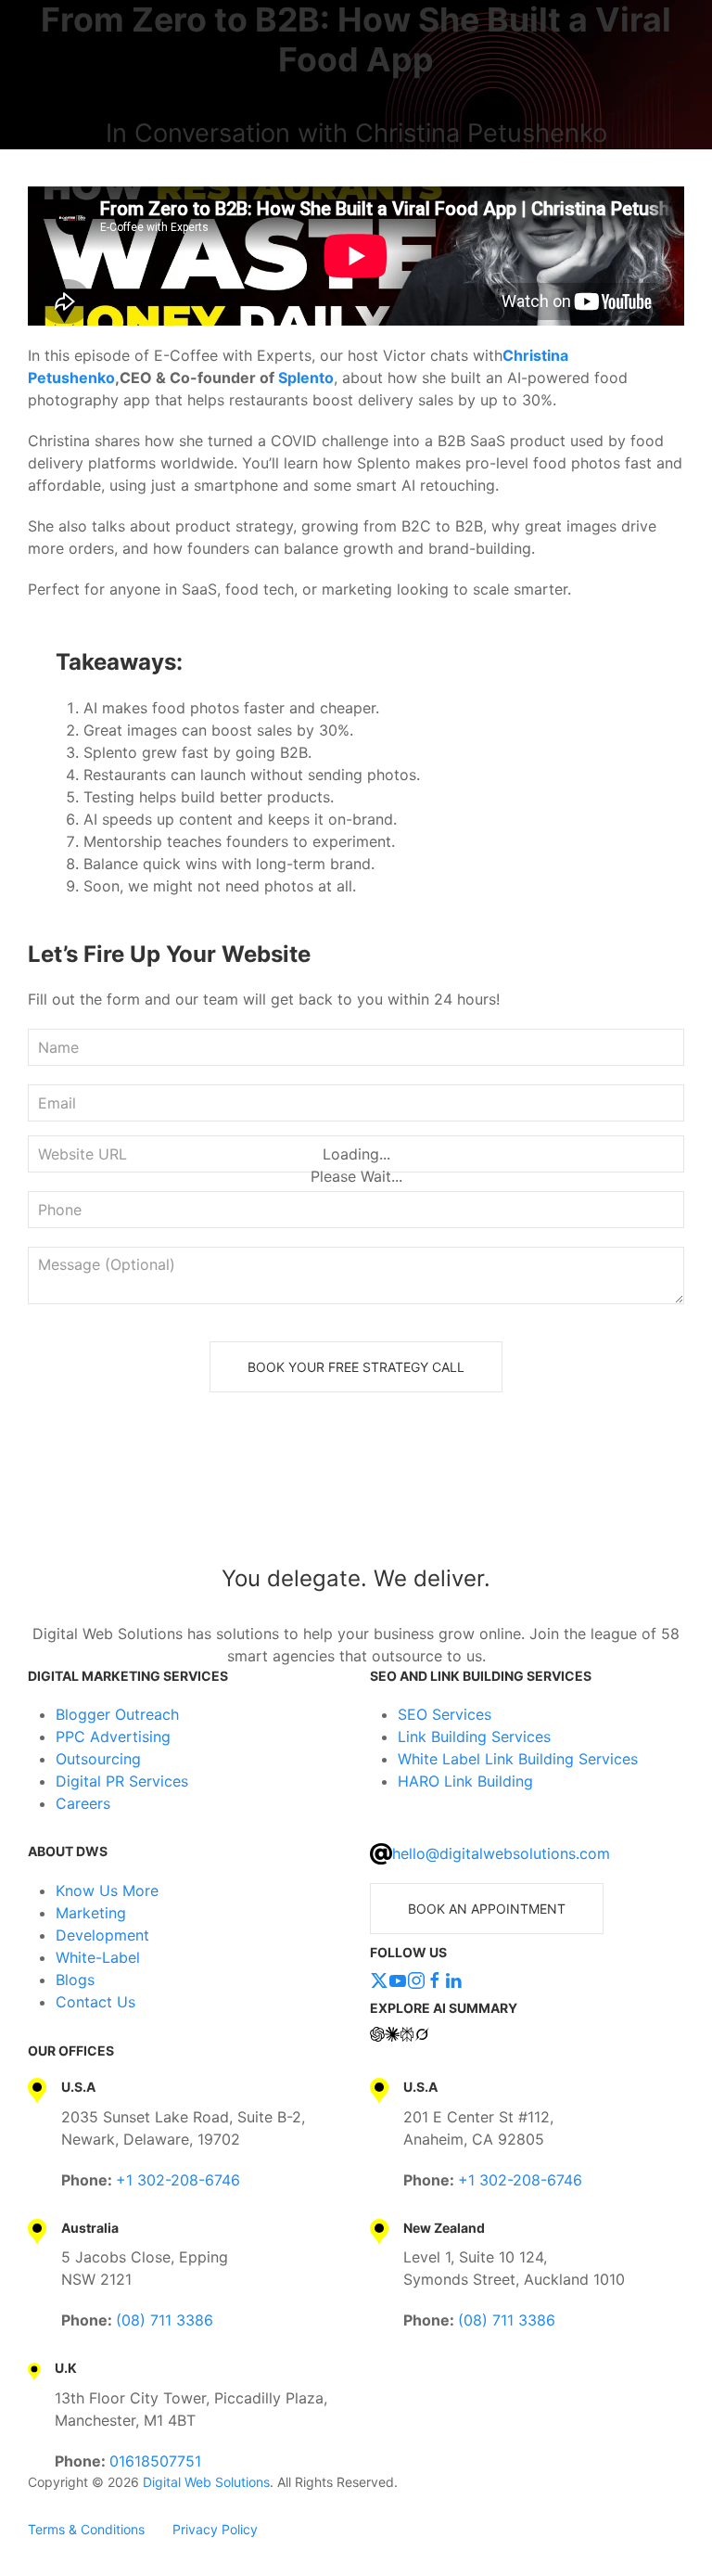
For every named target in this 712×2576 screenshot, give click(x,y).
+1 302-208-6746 (178, 2180)
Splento (306, 378)
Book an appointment (487, 1909)
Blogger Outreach (117, 1714)
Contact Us (95, 2002)
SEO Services (445, 1714)
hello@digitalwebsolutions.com (501, 1853)
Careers (83, 1803)
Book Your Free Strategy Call (356, 1367)
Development (102, 1935)
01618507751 (155, 2461)
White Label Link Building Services (518, 1759)
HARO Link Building (465, 1781)
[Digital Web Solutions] (356, 1501)
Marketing (91, 1913)
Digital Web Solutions (206, 2482)
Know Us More (107, 1890)
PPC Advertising (113, 1737)
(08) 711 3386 (165, 2320)
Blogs (75, 1980)
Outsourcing (98, 1759)
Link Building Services (474, 1737)
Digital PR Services (122, 1781)
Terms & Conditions (86, 2529)
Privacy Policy (215, 2529)
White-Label (98, 1957)
